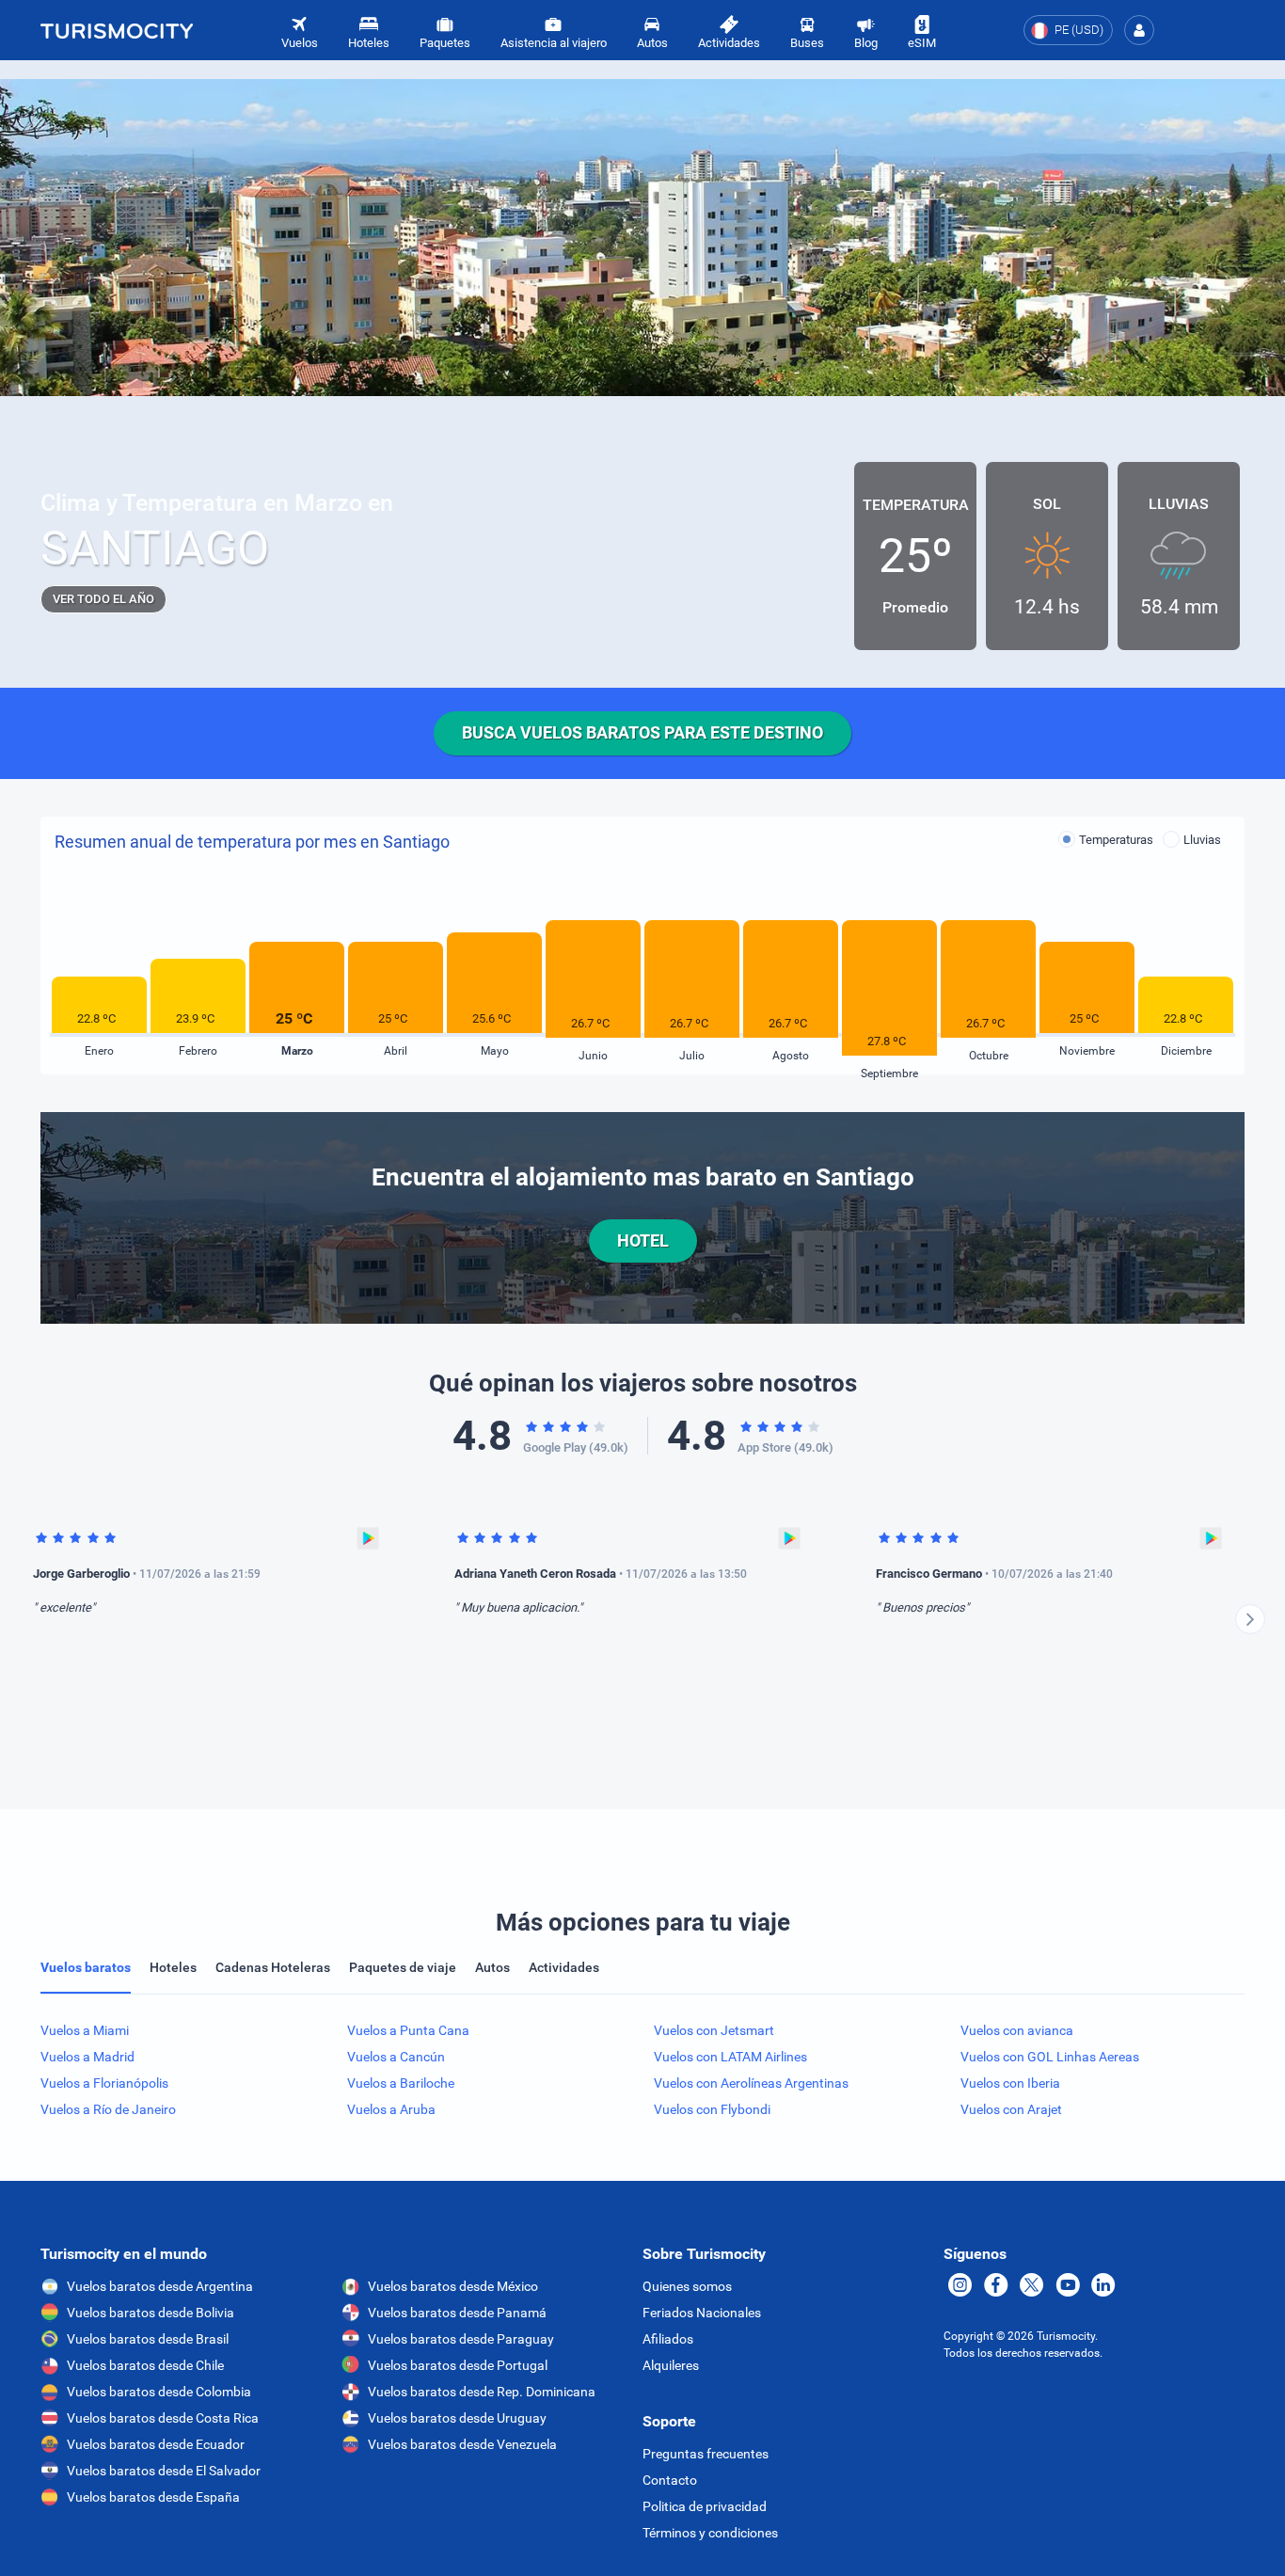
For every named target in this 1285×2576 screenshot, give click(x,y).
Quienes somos (687, 2286)
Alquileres (671, 2365)
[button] (1139, 30)
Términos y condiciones (710, 2533)
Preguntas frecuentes (706, 2454)
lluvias (1202, 840)
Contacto (670, 2480)
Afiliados (668, 2339)
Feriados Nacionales (702, 2313)
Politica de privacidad (705, 2506)
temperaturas (1116, 840)
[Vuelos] (117, 30)
